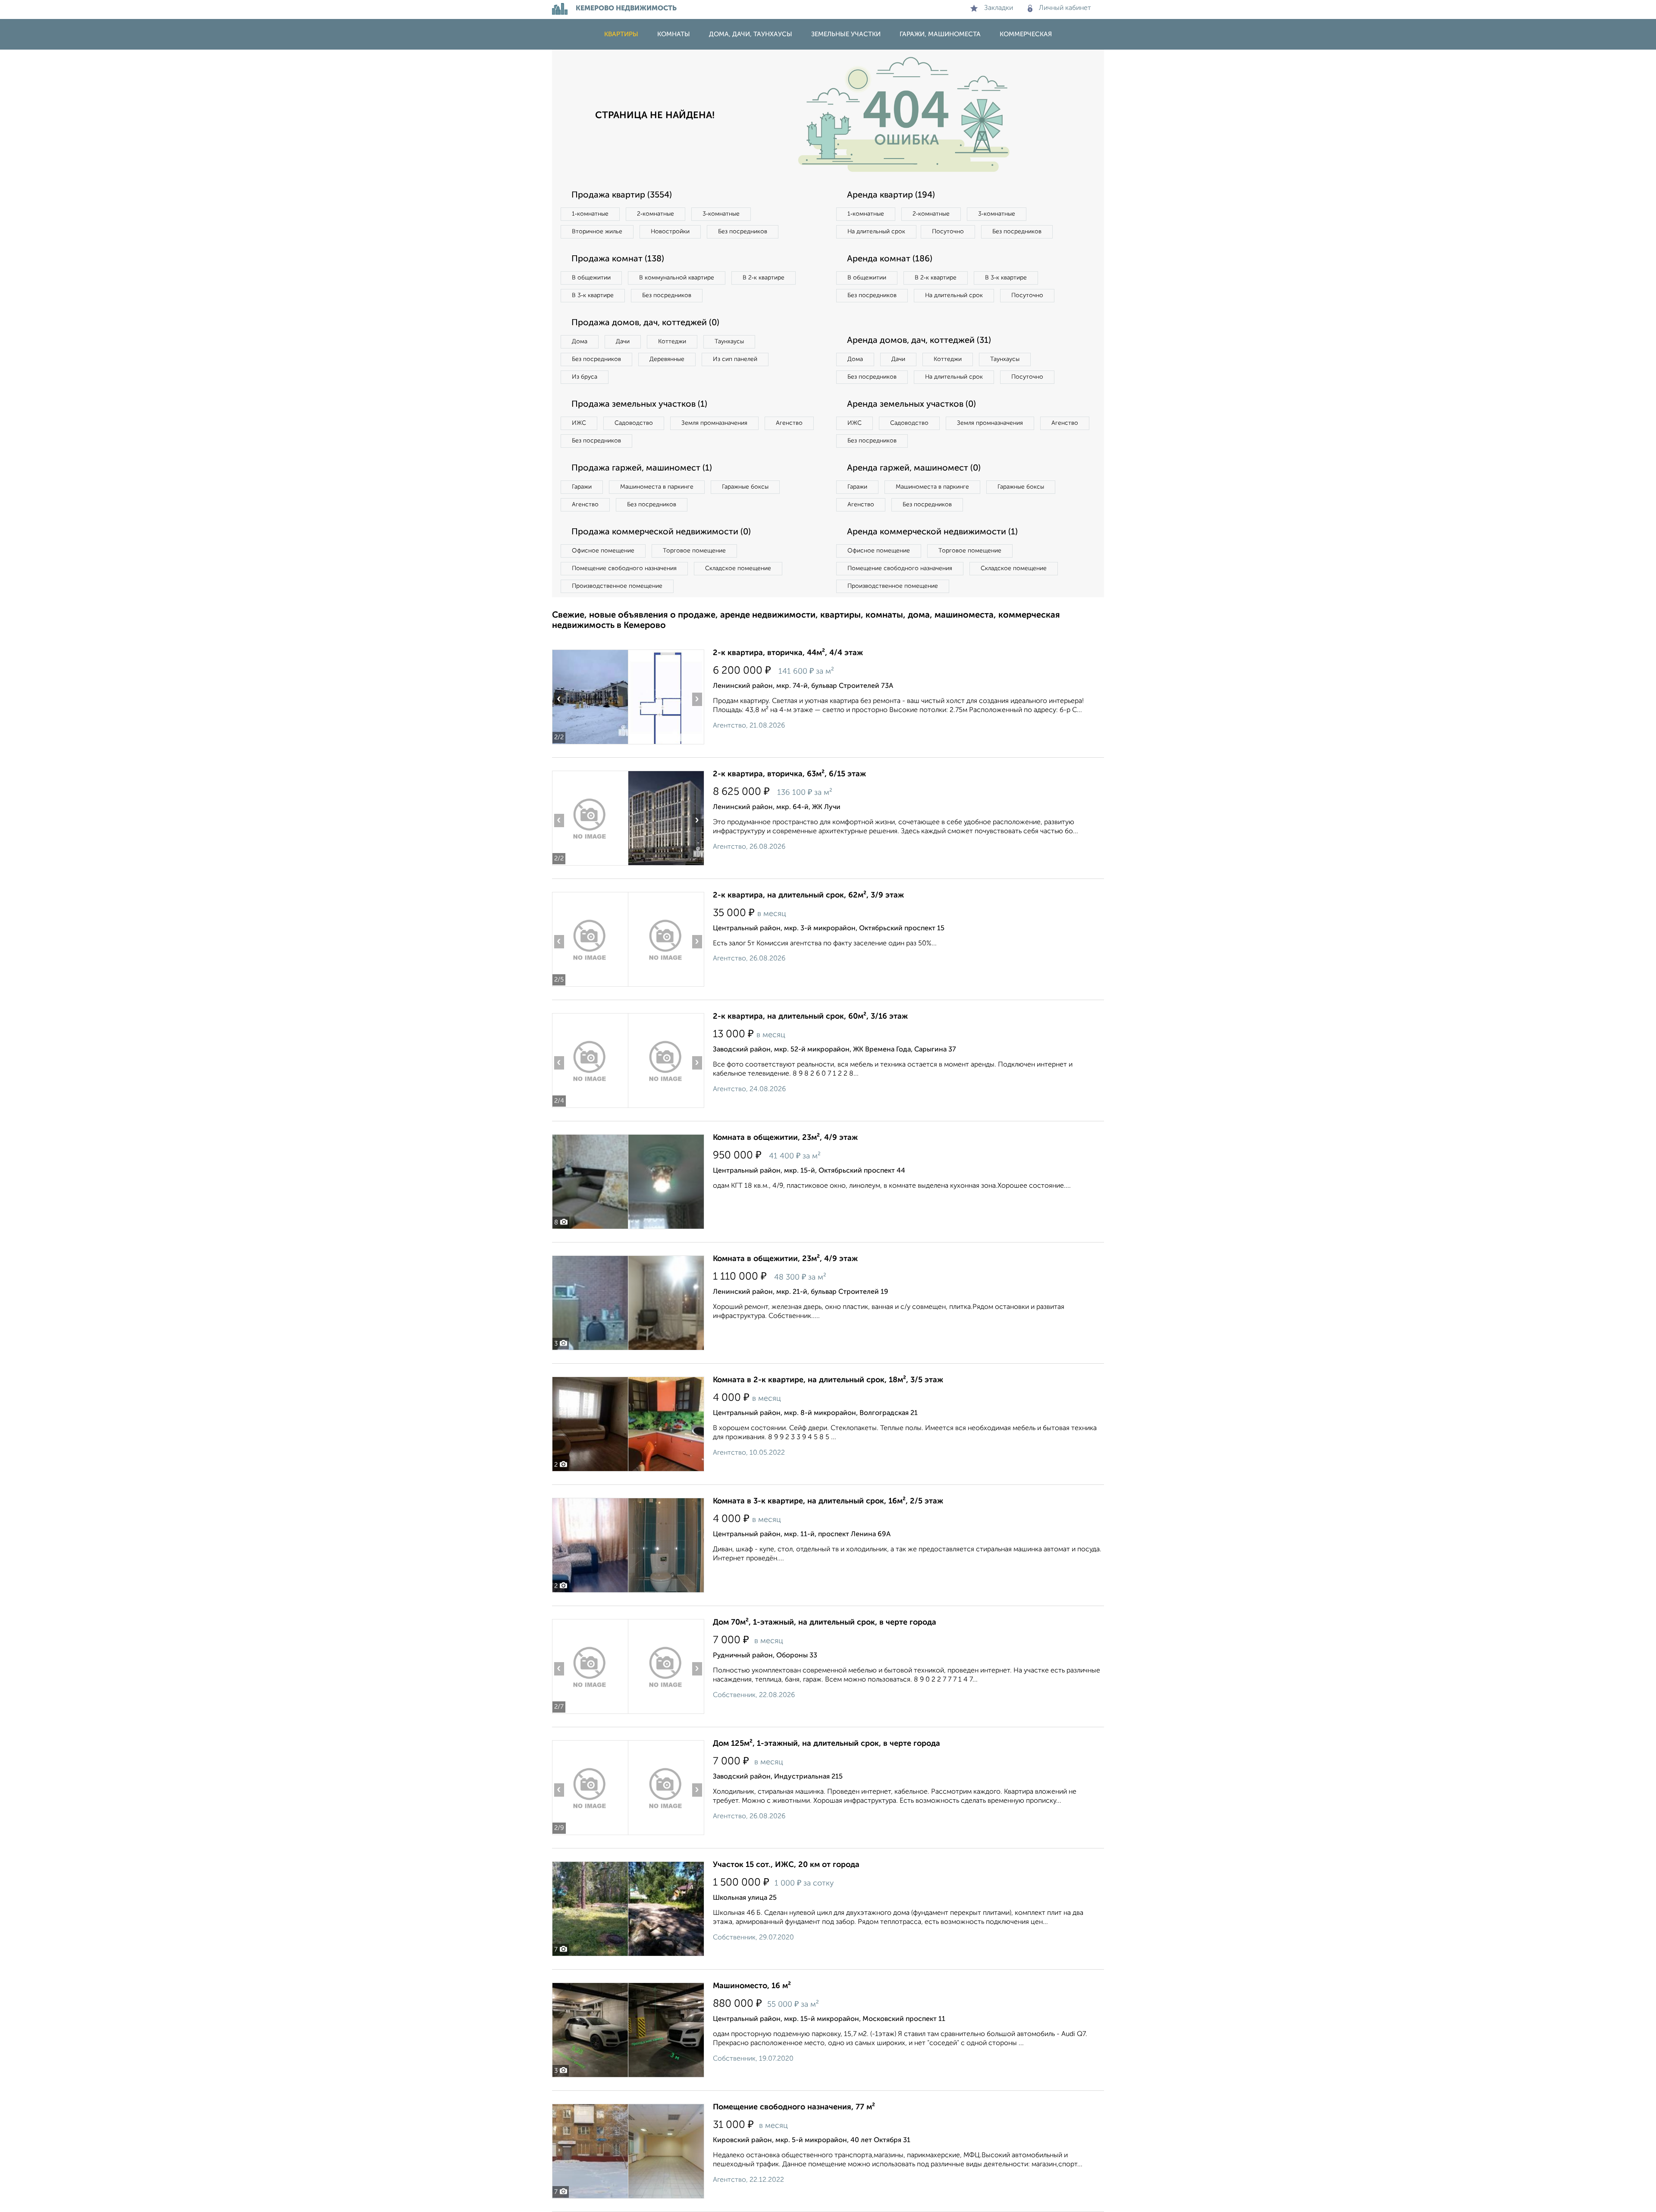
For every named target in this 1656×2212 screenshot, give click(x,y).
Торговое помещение (694, 551)
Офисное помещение (603, 551)
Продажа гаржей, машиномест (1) (642, 468)
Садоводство (634, 423)
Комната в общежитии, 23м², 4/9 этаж (785, 1138)
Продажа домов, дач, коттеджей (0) (645, 323)
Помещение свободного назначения (624, 568)
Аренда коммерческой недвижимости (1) (932, 532)
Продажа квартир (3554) (622, 195)
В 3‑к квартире (593, 295)
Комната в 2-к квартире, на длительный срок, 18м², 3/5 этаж (828, 1380)
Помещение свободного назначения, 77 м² (794, 2107)
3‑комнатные (721, 214)
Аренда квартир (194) (891, 195)
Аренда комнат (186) (890, 259)
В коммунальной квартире (677, 278)
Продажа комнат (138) (618, 259)
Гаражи (582, 487)
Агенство (789, 423)
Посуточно (948, 232)
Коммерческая (1026, 34)
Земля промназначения (714, 423)
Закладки (999, 8)
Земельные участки (846, 34)
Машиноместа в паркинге (657, 487)
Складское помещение (738, 568)
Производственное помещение (617, 586)
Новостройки (670, 232)
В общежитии (591, 278)
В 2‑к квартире (764, 278)
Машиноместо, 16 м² (752, 1986)
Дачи (623, 342)
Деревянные (667, 359)
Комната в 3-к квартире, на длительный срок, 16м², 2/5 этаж (828, 1501)
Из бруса (585, 377)
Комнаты (674, 34)
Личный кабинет (1065, 8)
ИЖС (579, 423)
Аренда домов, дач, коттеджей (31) (919, 341)
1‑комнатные (590, 214)
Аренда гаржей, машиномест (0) (914, 468)
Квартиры (621, 34)
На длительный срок (876, 232)
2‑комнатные (655, 214)
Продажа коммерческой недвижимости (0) (661, 532)
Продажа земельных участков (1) (639, 405)
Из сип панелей (735, 359)
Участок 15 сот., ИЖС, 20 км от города (786, 1865)
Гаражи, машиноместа (940, 34)
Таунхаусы (729, 342)
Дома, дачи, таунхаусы (751, 34)
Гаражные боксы (745, 487)
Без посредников (743, 232)
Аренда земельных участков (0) (911, 405)
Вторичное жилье (597, 232)
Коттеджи (672, 342)
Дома (580, 342)
